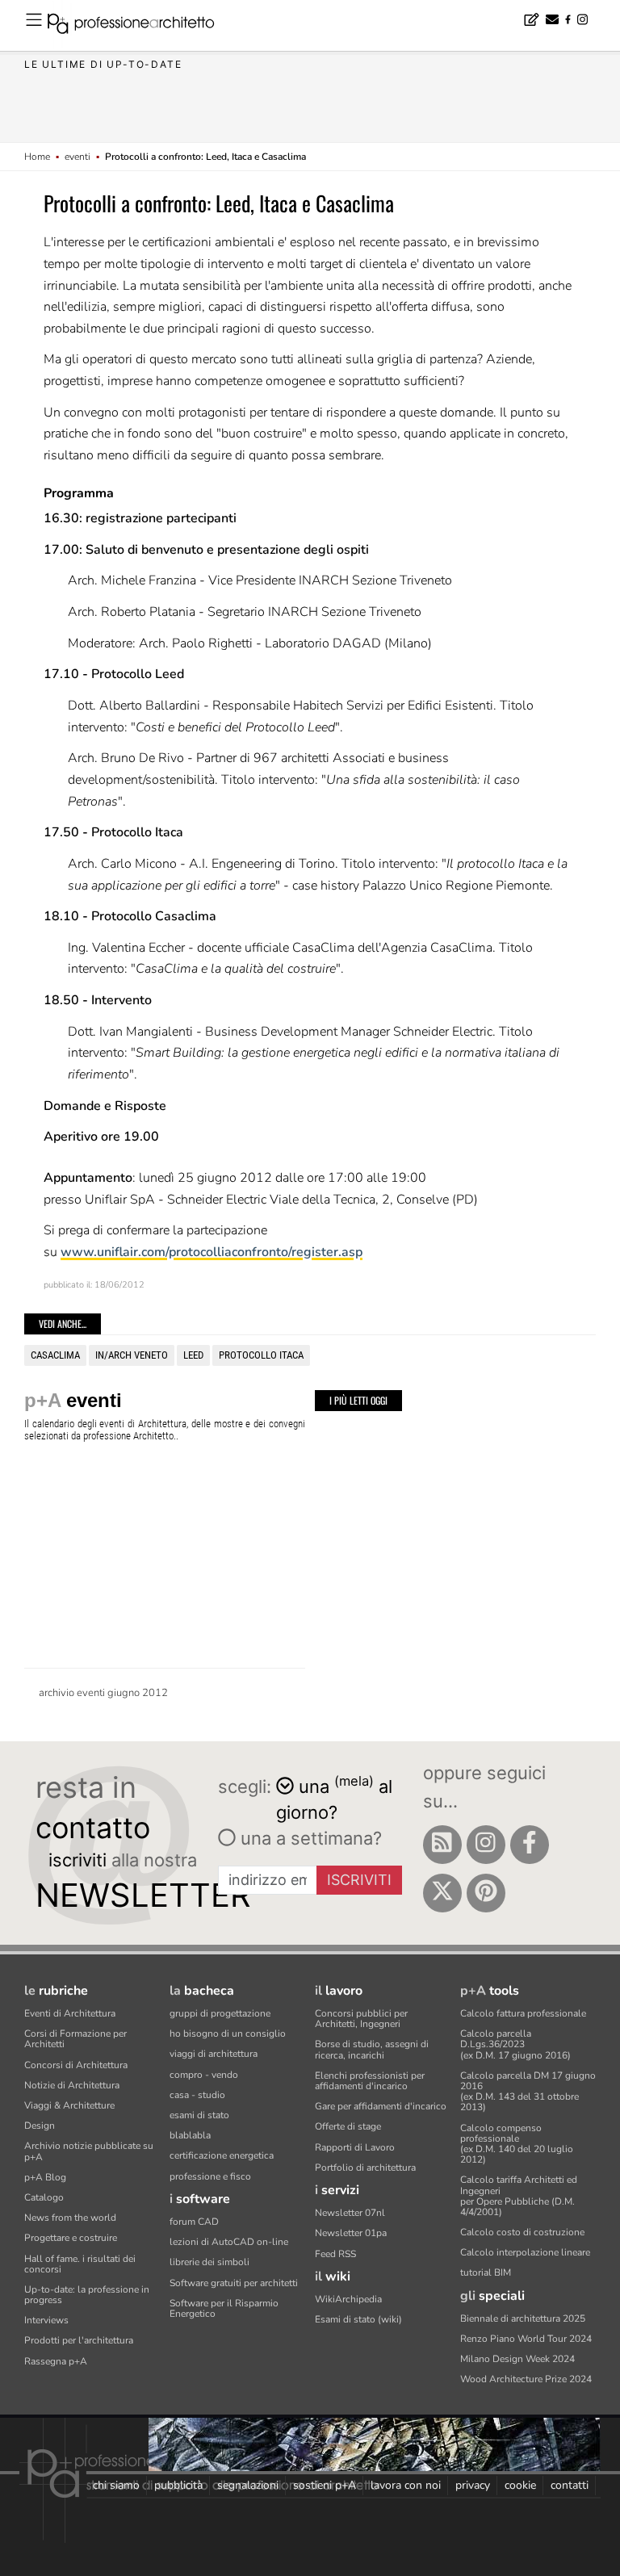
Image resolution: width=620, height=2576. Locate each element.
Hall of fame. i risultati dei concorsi (80, 2264)
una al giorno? (334, 1798)
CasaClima (55, 1355)
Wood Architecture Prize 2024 (526, 2379)
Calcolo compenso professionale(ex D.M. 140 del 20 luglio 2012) (517, 2144)
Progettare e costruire (71, 2238)
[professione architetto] (140, 26)
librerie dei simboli (209, 2262)
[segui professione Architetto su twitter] (442, 1893)
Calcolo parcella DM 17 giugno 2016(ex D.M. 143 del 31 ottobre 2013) (528, 2092)
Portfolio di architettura (365, 2168)
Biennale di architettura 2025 (523, 2318)
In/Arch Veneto (132, 1355)
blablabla (190, 2135)
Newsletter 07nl (350, 2213)
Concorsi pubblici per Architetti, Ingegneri (361, 2019)
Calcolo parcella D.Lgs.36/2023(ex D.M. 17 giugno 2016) (515, 2044)
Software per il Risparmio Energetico (224, 2308)
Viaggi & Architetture (69, 2105)
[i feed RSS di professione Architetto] (442, 1845)
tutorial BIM (486, 2272)
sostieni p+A (325, 2485)
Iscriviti (359, 1880)
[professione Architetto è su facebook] (530, 1845)
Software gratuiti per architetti (234, 2283)
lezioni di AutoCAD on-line (229, 2242)
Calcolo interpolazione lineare (525, 2252)
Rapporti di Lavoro (355, 2147)
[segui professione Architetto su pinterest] (486, 1893)
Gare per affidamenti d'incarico (381, 2106)
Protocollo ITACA (261, 1355)
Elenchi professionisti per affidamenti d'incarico (370, 2081)
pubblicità (178, 2485)
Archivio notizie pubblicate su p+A (89, 2151)
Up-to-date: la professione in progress (87, 2295)
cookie (520, 2485)
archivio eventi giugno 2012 (103, 1693)
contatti (570, 2485)
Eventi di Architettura (70, 2013)
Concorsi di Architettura (76, 2065)
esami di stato (199, 2115)
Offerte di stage (348, 2126)
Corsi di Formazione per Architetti (75, 2039)
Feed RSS (335, 2254)
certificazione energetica (222, 2155)
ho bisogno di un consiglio (228, 2034)
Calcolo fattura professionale (523, 2013)
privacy (473, 2485)
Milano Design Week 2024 (517, 2359)
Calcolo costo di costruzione (522, 2232)
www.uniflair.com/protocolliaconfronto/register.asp (212, 1252)
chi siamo (116, 2485)
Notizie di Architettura (72, 2085)
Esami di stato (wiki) (358, 2319)
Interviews (46, 2320)
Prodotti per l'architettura (79, 2340)
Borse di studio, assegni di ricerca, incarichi (372, 2049)
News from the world (70, 2218)
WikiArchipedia (348, 2299)
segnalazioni (248, 2485)
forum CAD (194, 2222)
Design (40, 2126)
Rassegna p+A (56, 2361)
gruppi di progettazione (220, 2013)
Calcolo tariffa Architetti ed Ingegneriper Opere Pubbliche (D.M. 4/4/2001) (519, 2196)
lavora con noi (406, 2485)
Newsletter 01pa (351, 2233)
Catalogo (44, 2197)
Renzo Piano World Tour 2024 (526, 2339)
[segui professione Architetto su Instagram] (486, 1845)
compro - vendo (204, 2075)
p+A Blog (45, 2177)
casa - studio (197, 2095)
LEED (193, 1355)
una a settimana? (309, 1838)
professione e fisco (210, 2176)
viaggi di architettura (214, 2054)
